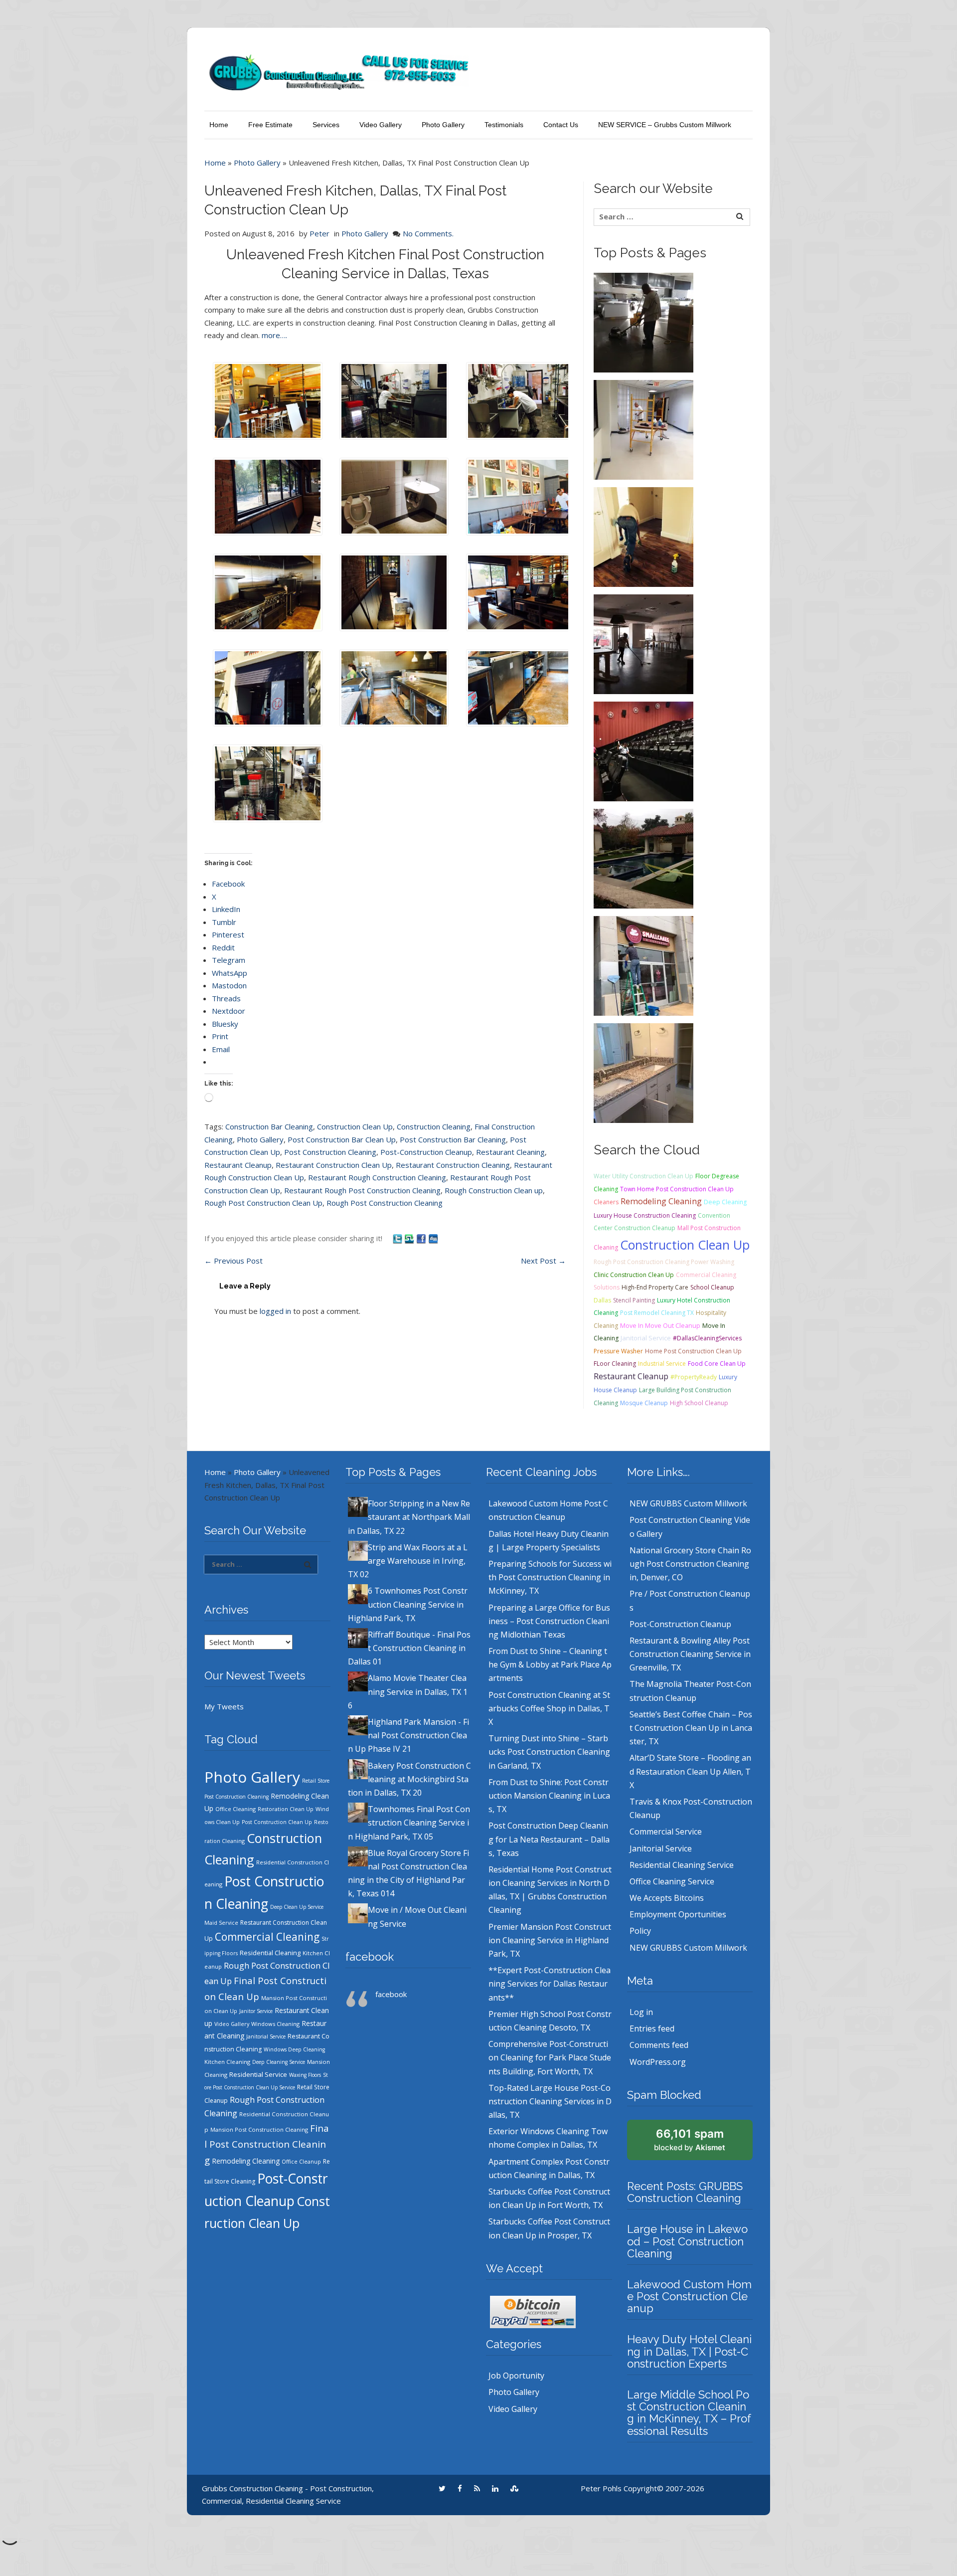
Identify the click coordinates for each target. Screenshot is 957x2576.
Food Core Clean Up (717, 1364)
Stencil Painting (634, 1300)
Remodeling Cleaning (661, 1201)
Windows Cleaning (275, 2024)
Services (326, 125)
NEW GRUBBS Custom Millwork (688, 1503)
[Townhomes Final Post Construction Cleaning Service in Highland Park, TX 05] (643, 1072)
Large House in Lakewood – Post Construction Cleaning (687, 2241)
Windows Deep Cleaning (294, 2049)
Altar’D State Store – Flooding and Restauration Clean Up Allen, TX (690, 1771)
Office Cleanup (301, 2162)
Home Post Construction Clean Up (693, 1351)
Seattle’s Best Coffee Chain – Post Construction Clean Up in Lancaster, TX (691, 1728)
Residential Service (258, 2074)
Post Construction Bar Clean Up (342, 1139)
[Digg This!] (433, 1238)
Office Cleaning (236, 1809)
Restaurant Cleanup (238, 1165)
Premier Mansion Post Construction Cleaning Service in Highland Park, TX (550, 1940)
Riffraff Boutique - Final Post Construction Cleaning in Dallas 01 (409, 1648)
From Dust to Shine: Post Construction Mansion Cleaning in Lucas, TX (549, 1796)
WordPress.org (658, 2062)
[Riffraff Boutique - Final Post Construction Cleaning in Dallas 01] (643, 643)
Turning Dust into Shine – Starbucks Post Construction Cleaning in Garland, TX (549, 1752)
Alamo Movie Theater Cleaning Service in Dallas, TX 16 (408, 1691)
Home (219, 125)
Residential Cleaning (270, 1953)
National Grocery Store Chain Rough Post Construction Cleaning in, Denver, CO (690, 1564)
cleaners (606, 1202)
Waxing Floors (305, 2075)
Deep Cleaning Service (279, 2062)
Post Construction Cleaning (330, 1152)
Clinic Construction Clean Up (634, 1275)
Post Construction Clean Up (277, 1822)
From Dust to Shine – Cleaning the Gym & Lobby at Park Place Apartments (550, 1664)
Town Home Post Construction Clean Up (677, 1189)
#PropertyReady (694, 1377)
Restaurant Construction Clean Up (334, 1165)
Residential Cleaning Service (682, 1865)
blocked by (690, 2140)
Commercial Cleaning (267, 1937)
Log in (641, 2012)
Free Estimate (270, 125)
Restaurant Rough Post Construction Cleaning (362, 1190)
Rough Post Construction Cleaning (385, 1203)
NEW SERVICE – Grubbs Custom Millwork (665, 125)
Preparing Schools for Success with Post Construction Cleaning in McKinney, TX (550, 1577)
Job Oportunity (516, 2376)
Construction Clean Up (355, 1126)
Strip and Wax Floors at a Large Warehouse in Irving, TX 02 (408, 1561)
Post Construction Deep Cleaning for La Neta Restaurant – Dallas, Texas (549, 1839)
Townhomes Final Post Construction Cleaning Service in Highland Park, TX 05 (409, 1823)
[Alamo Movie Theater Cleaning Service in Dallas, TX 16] (643, 750)
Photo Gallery (443, 125)
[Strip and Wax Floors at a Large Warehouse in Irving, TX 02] (643, 429)
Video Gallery (381, 125)
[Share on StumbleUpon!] (410, 1238)
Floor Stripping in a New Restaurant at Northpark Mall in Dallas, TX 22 (409, 1517)
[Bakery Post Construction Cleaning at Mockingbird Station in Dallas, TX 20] (643, 965)
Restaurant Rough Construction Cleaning (377, 1177)
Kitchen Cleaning (227, 2062)
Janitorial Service (646, 1338)
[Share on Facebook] (422, 1238)
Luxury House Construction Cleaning (645, 1215)
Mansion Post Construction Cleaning (259, 2129)
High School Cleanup (699, 1403)
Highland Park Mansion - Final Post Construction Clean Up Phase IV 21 (408, 1735)
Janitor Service (256, 2011)
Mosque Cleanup (644, 1403)
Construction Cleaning (434, 1126)
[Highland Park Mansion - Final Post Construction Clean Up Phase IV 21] (643, 858)
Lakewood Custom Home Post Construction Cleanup (689, 2296)
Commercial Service (666, 1832)
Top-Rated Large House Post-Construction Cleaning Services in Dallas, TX (550, 2101)
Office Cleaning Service (672, 1881)
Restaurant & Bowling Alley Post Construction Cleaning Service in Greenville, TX (690, 1654)
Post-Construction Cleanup (426, 1152)
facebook (370, 1957)
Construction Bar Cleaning (269, 1126)
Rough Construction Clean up (494, 1190)
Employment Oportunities (678, 1914)
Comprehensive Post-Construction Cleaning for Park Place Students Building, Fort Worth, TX (550, 2057)
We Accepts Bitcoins (667, 1898)
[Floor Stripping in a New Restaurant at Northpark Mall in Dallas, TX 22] (643, 322)
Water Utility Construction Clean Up (643, 1176)
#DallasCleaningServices (707, 1338)
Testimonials (504, 125)
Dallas (602, 1300)
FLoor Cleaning (615, 1364)
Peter (319, 233)
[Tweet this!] (398, 1238)
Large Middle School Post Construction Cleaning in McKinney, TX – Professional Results (689, 2413)
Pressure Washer (618, 1351)
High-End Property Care (655, 1287)
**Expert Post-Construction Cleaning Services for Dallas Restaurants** (550, 1984)
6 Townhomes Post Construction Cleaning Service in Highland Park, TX (408, 1604)
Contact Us (561, 125)
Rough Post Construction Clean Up (263, 1203)
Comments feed (659, 2045)
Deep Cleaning (725, 1202)
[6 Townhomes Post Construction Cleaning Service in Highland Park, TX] (643, 536)
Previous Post (234, 1261)
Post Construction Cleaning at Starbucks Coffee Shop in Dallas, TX (549, 1708)
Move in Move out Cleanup (660, 1326)
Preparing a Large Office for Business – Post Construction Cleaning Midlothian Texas (549, 1621)
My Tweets (224, 1706)
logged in (275, 1311)
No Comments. (428, 233)
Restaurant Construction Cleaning (453, 1165)
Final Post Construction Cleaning (267, 2144)
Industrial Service (662, 1364)
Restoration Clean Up (286, 1809)
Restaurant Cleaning (510, 1152)
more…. (274, 335)
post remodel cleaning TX (657, 1313)
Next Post (543, 1261)
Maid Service (221, 1923)
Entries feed (652, 2028)
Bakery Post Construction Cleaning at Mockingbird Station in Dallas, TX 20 (409, 1779)
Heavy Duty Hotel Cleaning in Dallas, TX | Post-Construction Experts (689, 2351)
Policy (640, 1931)
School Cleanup (712, 1287)
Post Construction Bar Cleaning (453, 1139)
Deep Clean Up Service (297, 1907)
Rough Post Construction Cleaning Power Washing (664, 1262)
